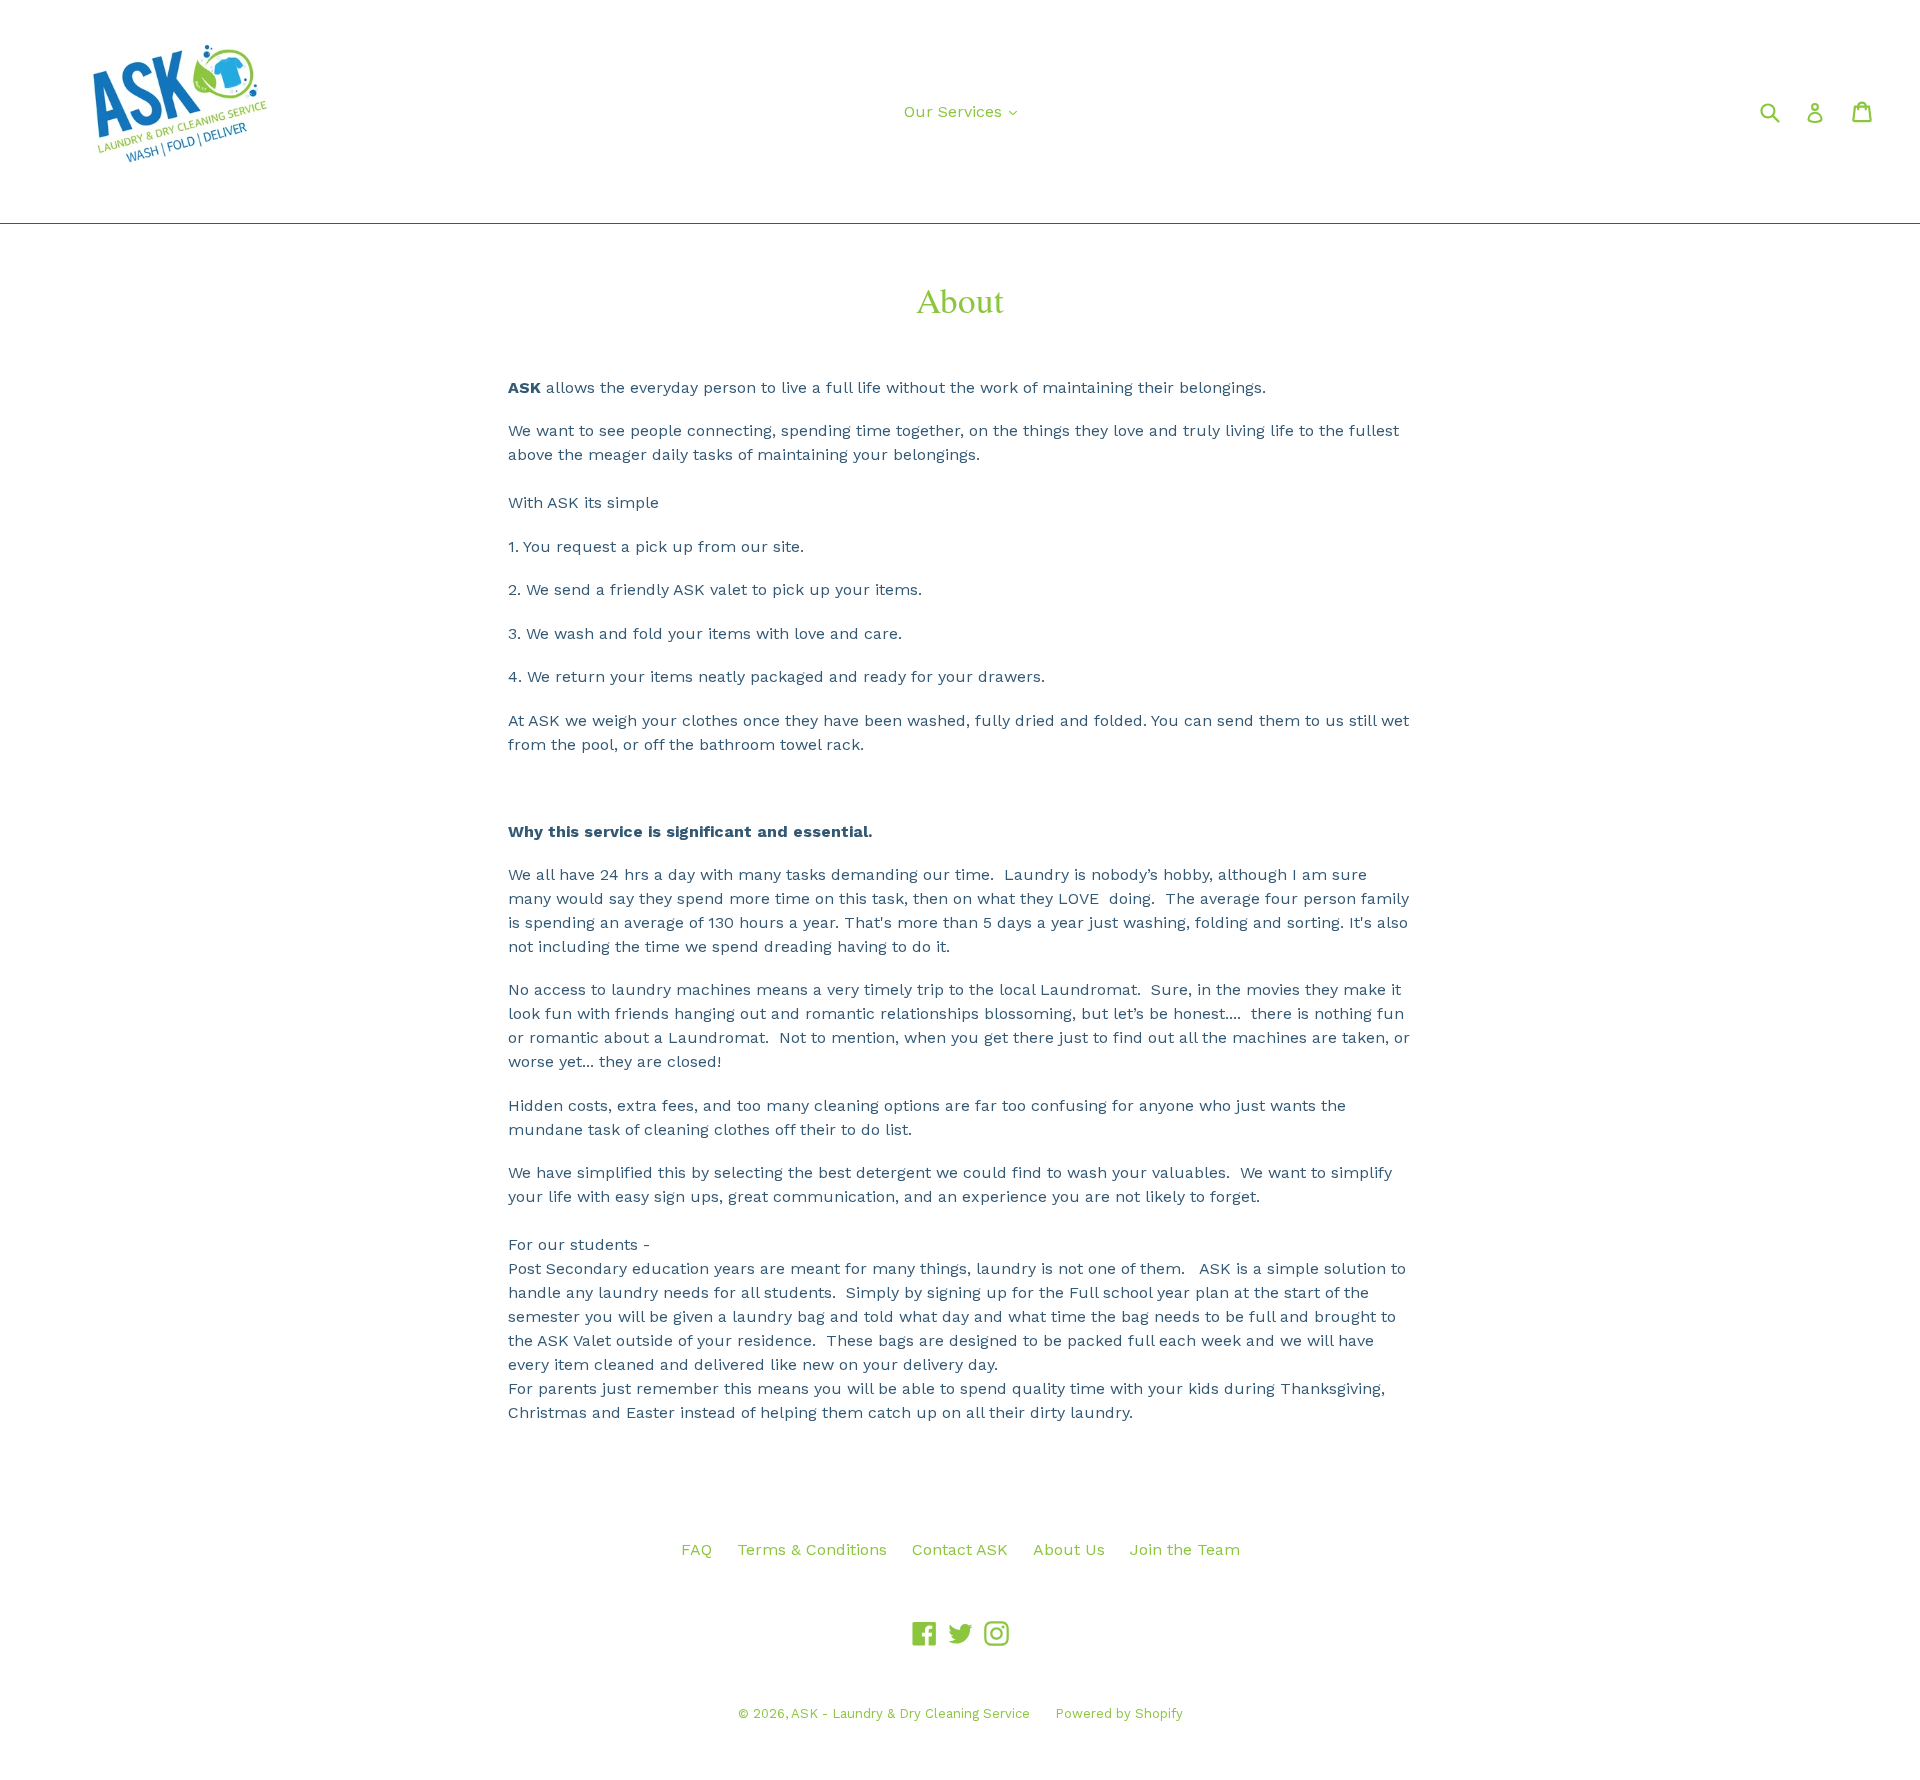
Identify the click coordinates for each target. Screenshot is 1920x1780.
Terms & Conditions (812, 1549)
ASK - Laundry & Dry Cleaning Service (910, 1713)
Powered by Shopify (1119, 1713)
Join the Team (1185, 1549)
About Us (1069, 1549)
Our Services (965, 111)
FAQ (696, 1549)
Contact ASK (960, 1549)
